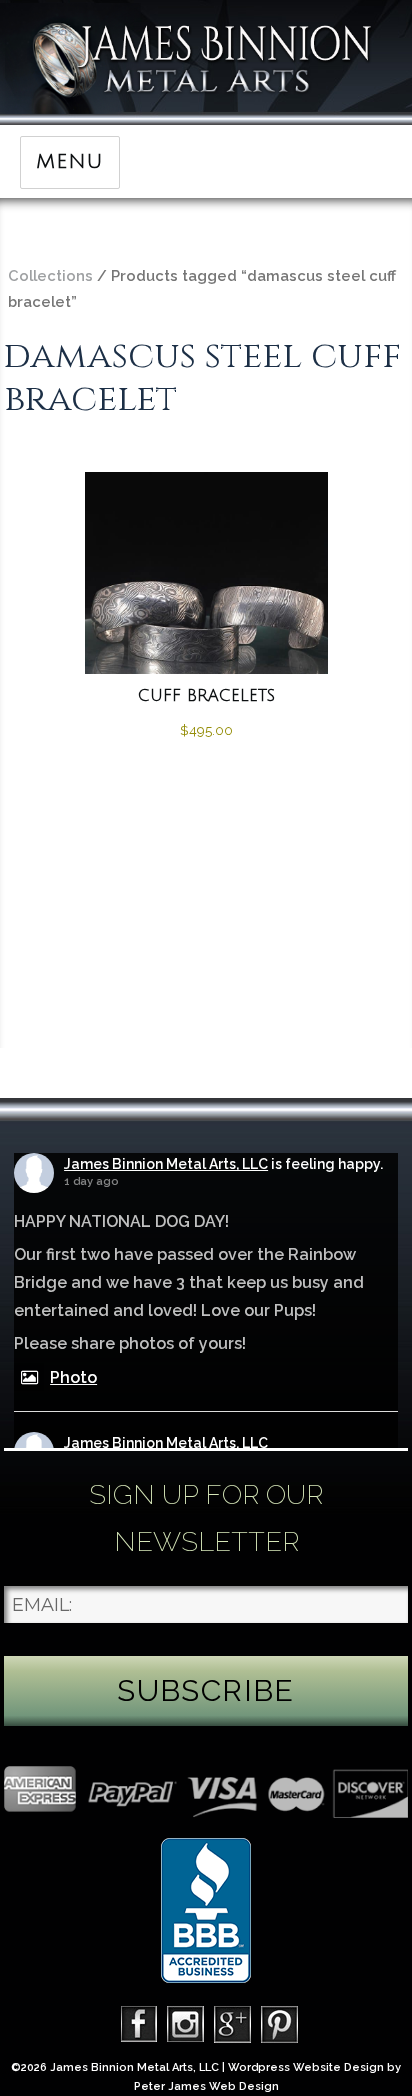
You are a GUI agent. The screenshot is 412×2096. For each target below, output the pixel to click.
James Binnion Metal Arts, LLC (166, 1164)
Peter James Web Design (206, 2086)
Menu (69, 162)
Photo (73, 1377)
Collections (50, 275)
